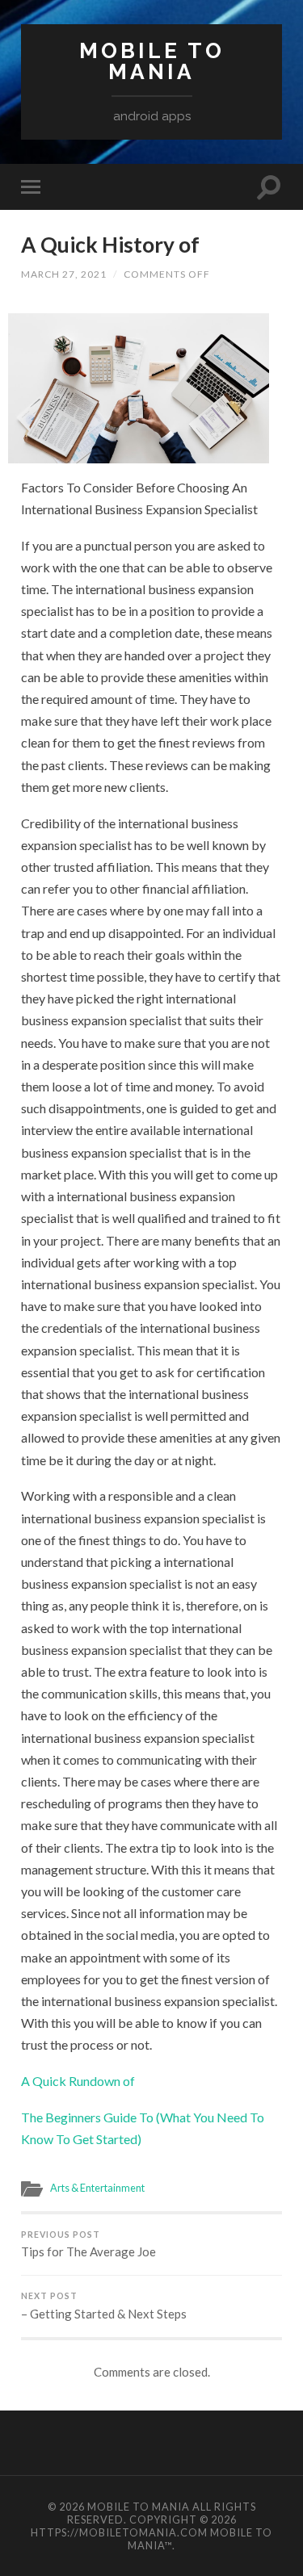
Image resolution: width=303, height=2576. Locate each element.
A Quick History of (110, 245)
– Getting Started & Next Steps (104, 2306)
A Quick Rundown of (78, 2081)
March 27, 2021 (64, 274)
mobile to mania (152, 61)
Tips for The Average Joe (88, 2245)
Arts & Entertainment (97, 2188)
